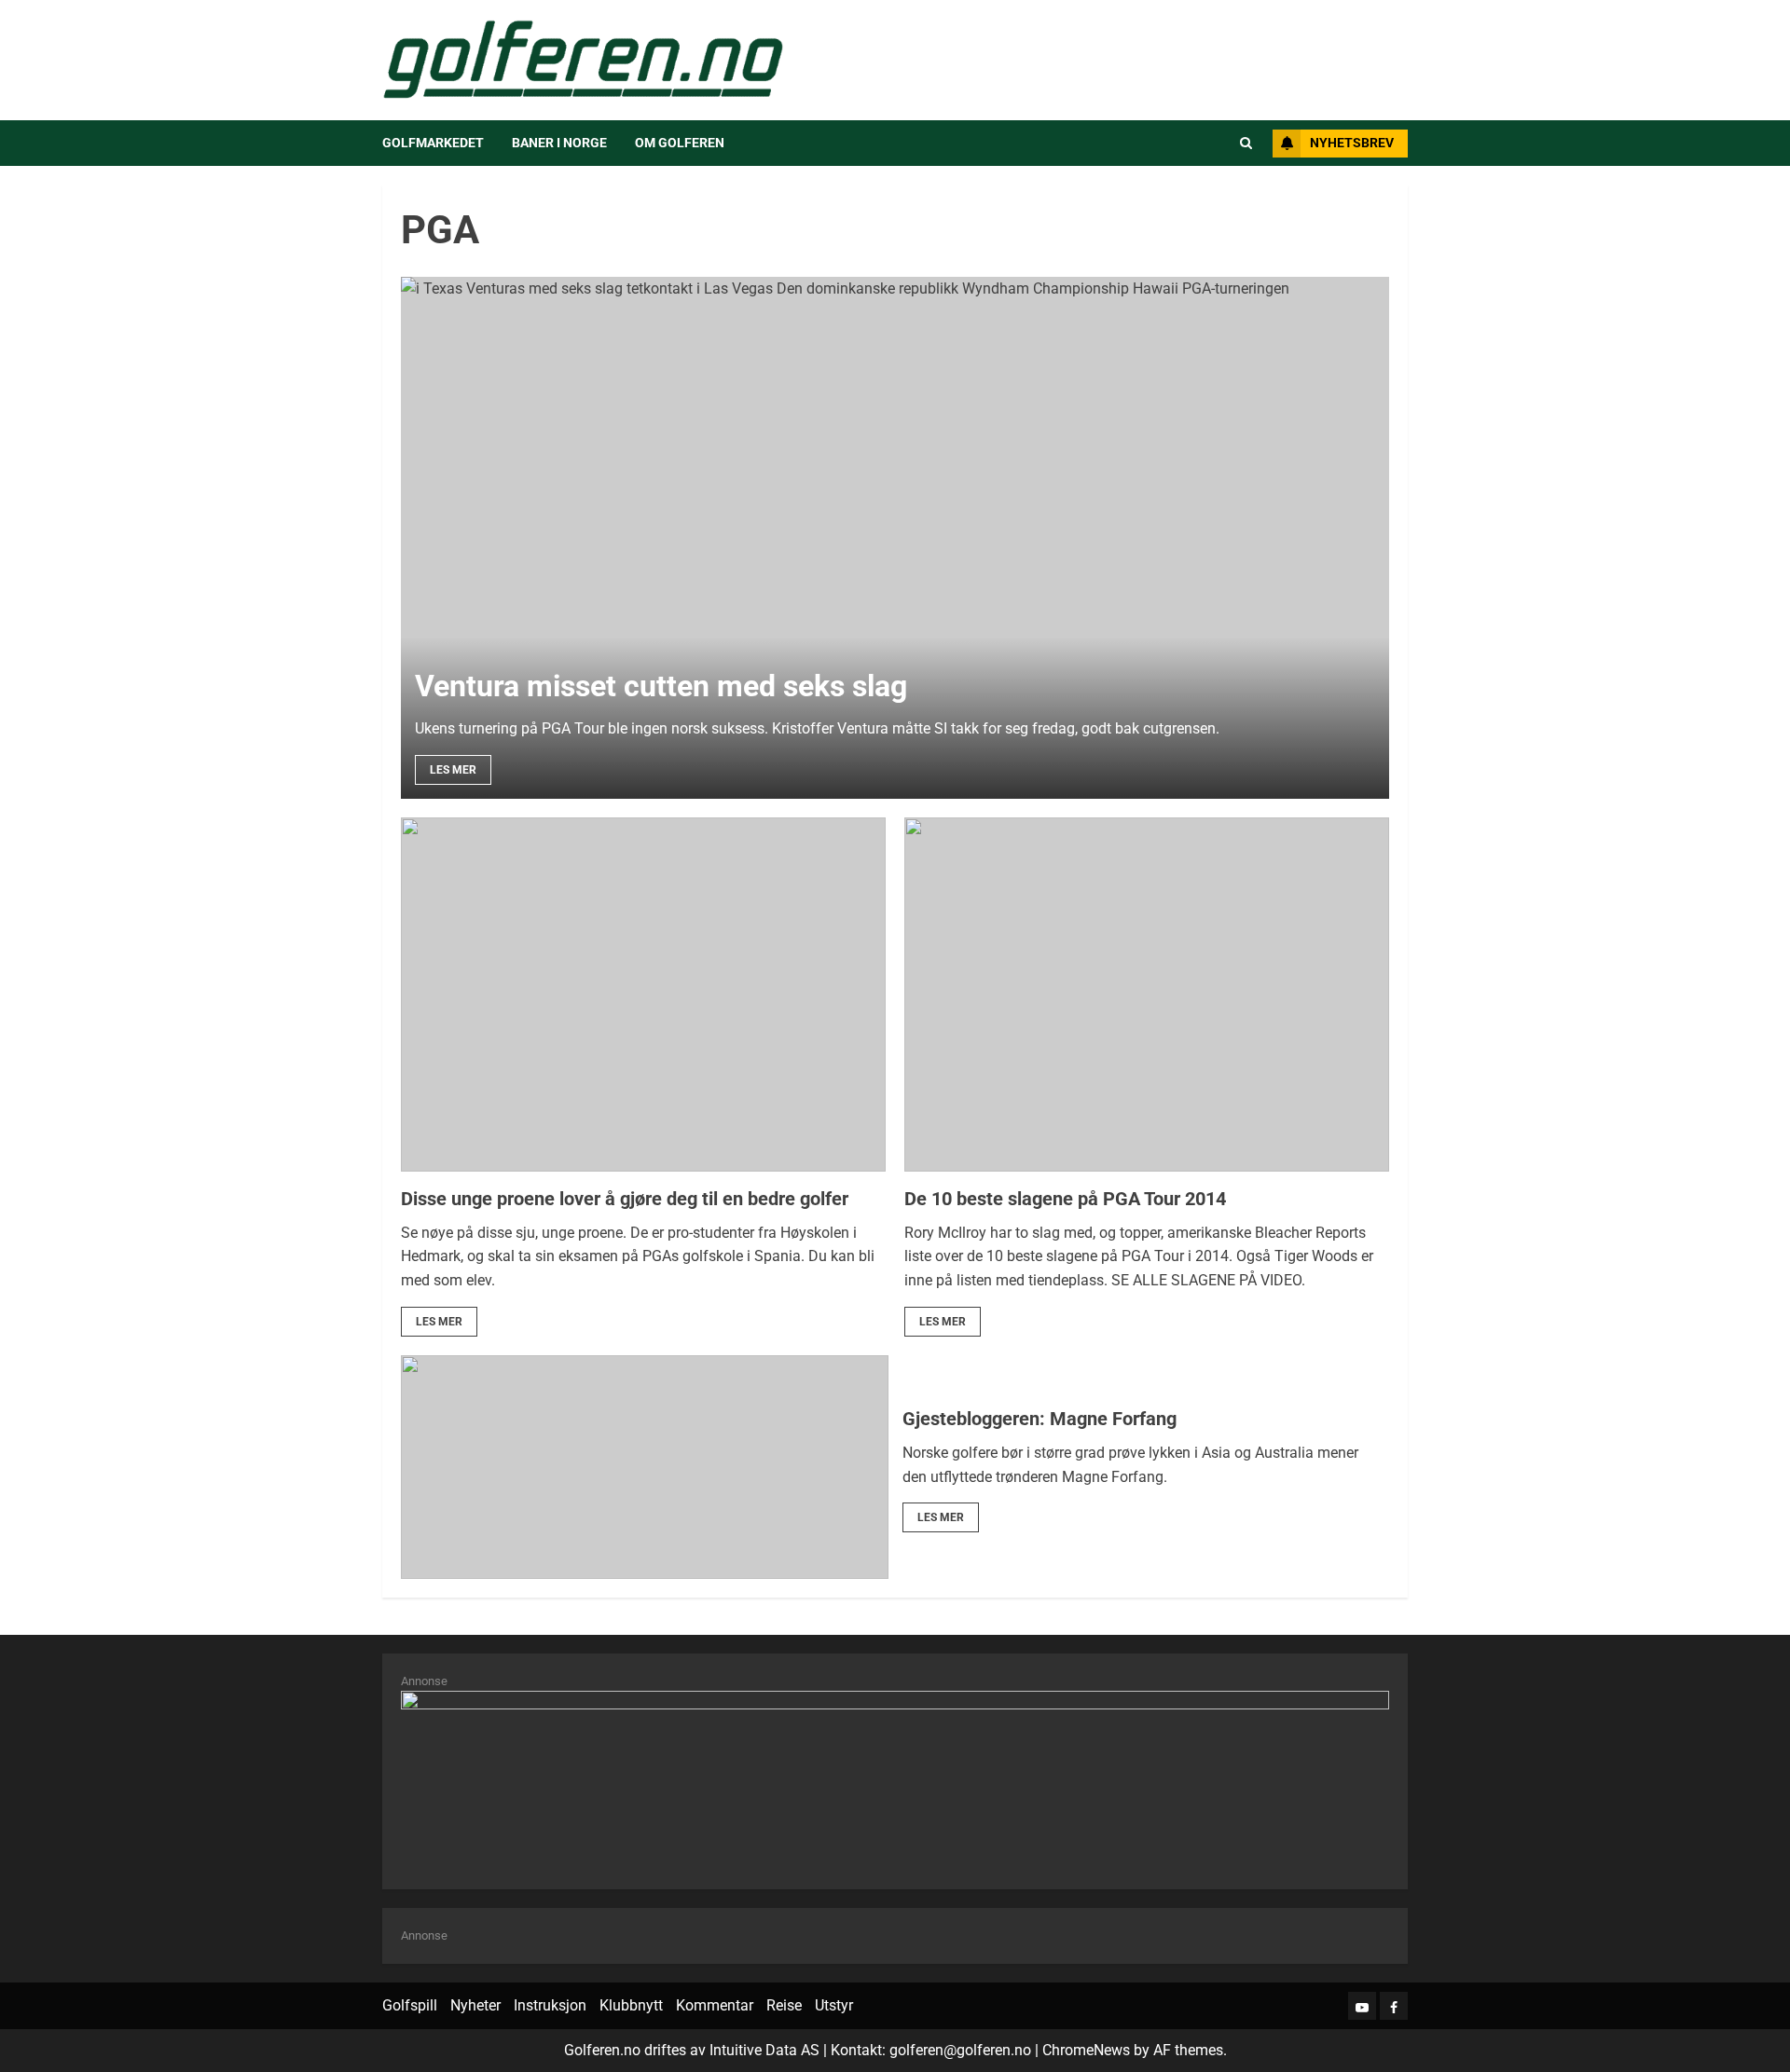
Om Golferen (680, 143)
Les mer (453, 770)
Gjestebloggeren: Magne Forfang (1040, 1419)
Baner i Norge (559, 143)
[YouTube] (1362, 2006)
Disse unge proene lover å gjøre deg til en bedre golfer (625, 1199)
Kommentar (715, 2005)
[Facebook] (1394, 2006)
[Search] (1246, 144)
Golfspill (410, 2005)
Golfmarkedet (433, 143)
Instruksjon (550, 2005)
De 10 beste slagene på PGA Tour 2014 (1065, 1199)
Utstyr (834, 2005)
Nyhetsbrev (1352, 143)
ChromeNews (1086, 2050)
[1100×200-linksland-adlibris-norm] (895, 1780)
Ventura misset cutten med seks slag (661, 686)
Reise (784, 2005)
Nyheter (475, 2005)
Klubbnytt (631, 2005)
